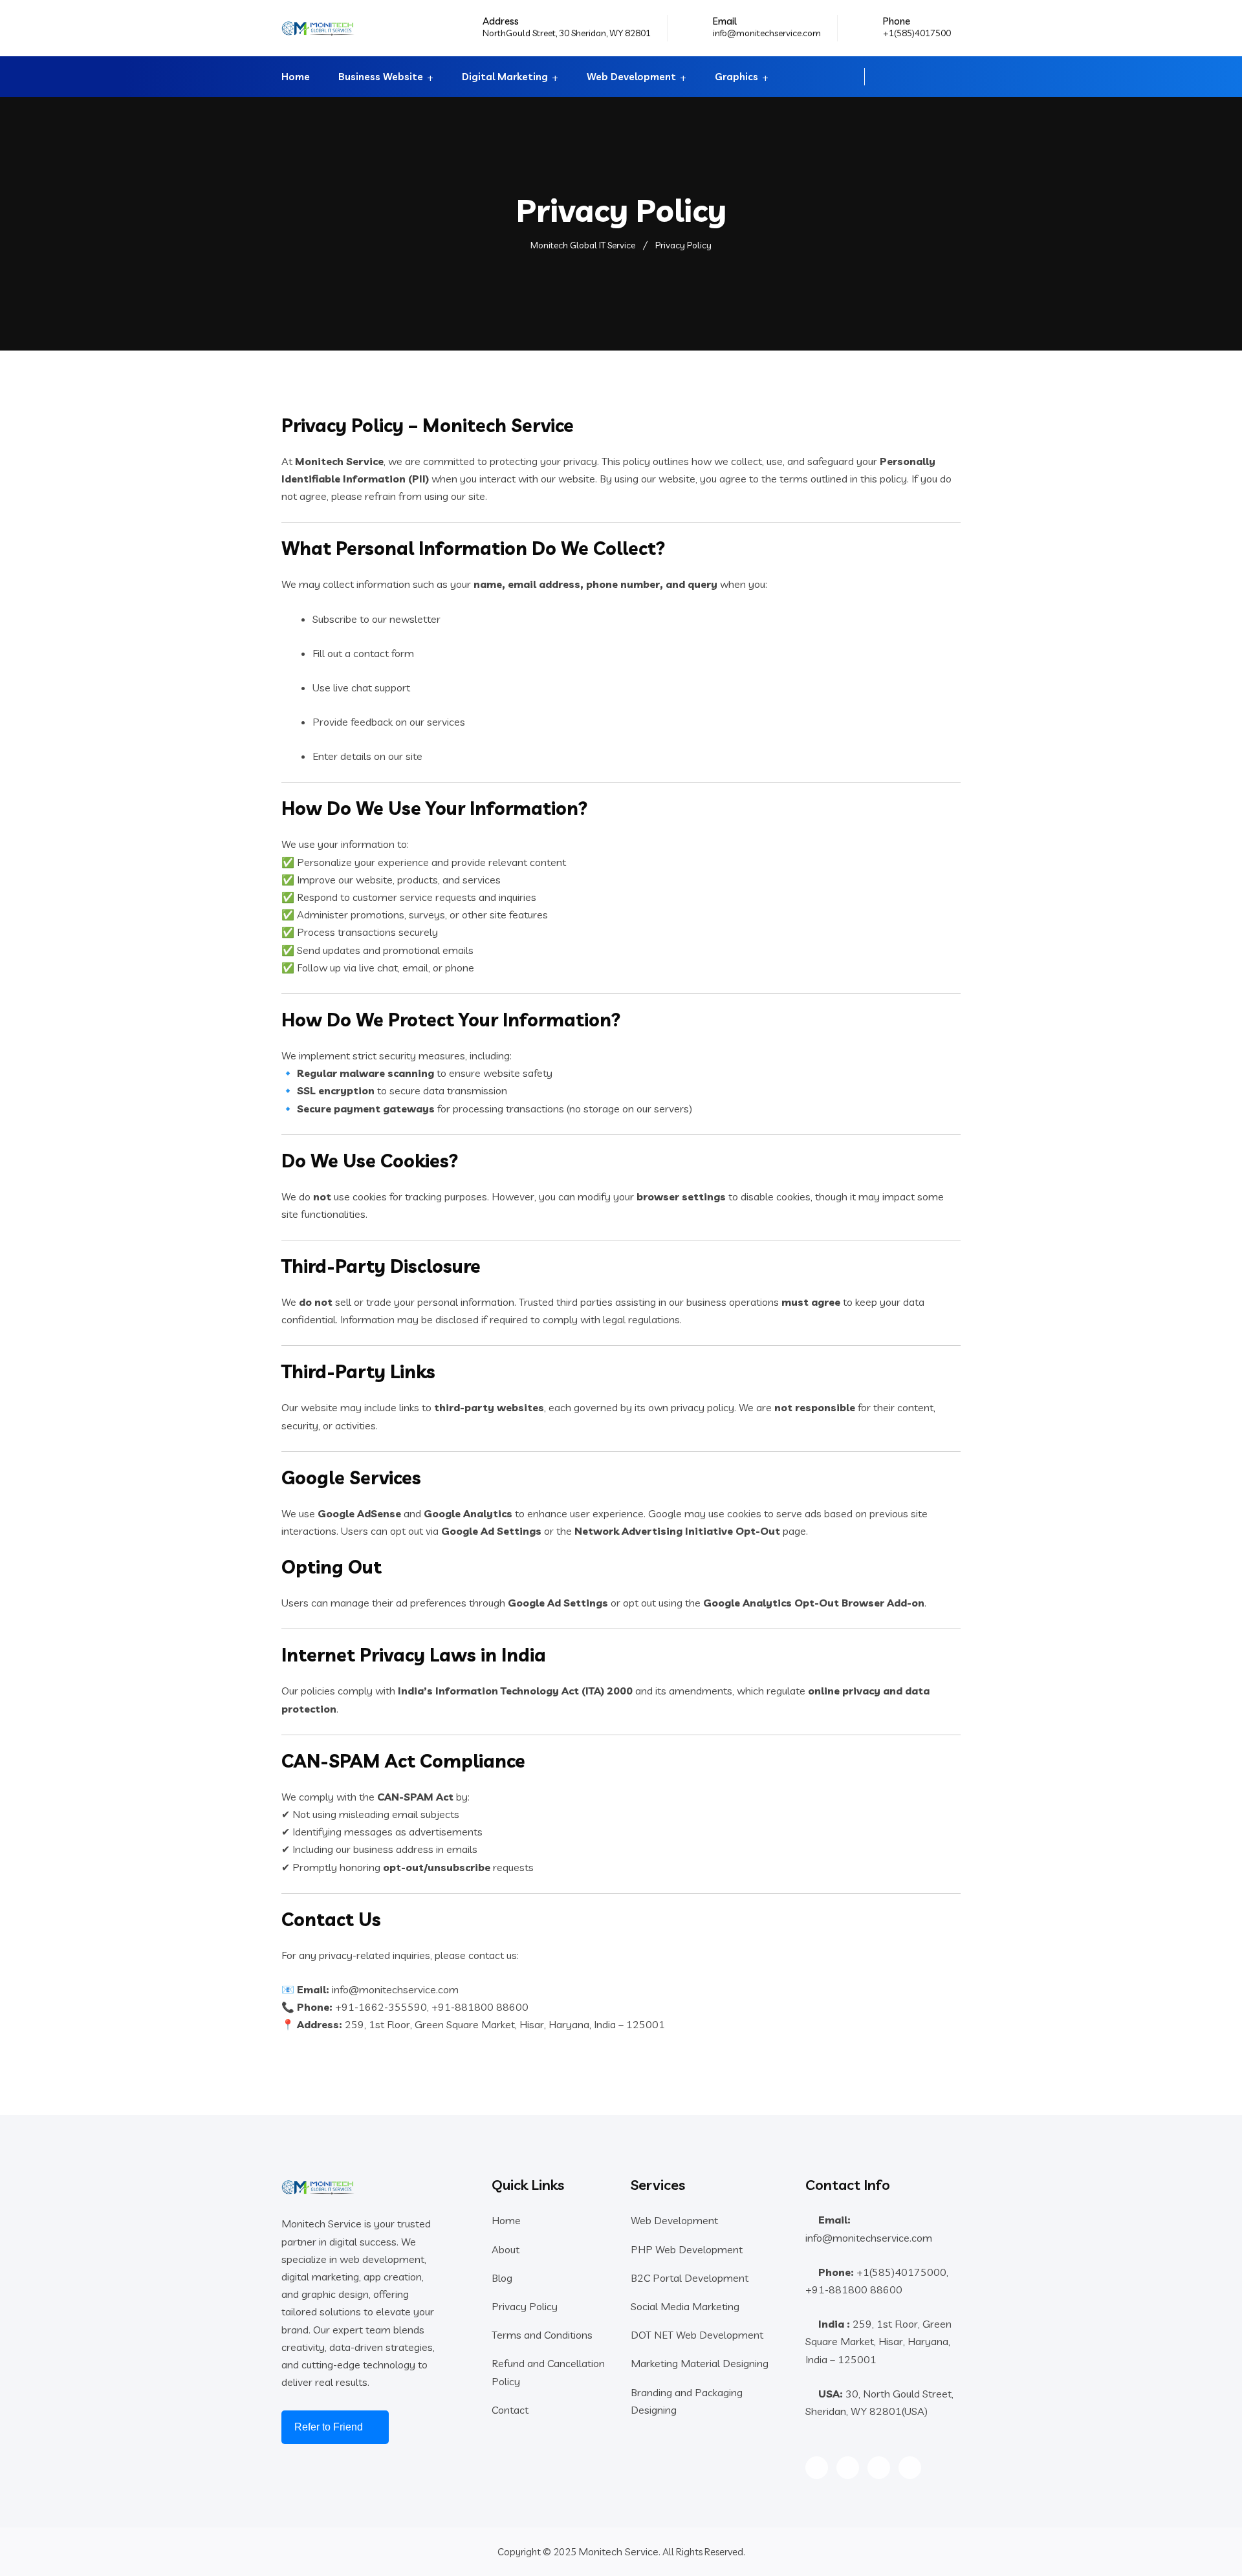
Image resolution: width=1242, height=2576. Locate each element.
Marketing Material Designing (700, 2363)
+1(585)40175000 (901, 2272)
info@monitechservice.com (767, 33)
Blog (502, 2278)
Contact (510, 2410)
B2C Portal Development (690, 2278)
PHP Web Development (687, 2249)
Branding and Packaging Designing (687, 2401)
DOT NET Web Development (697, 2335)
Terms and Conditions (542, 2335)
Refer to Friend (329, 2427)
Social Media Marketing (685, 2306)
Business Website (381, 77)
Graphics (736, 77)
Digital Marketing (505, 77)
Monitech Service (618, 2551)
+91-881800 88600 (854, 2289)
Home (296, 77)
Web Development (631, 77)
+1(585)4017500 (917, 33)
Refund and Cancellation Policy (548, 2372)
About (506, 2249)
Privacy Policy (525, 2306)
